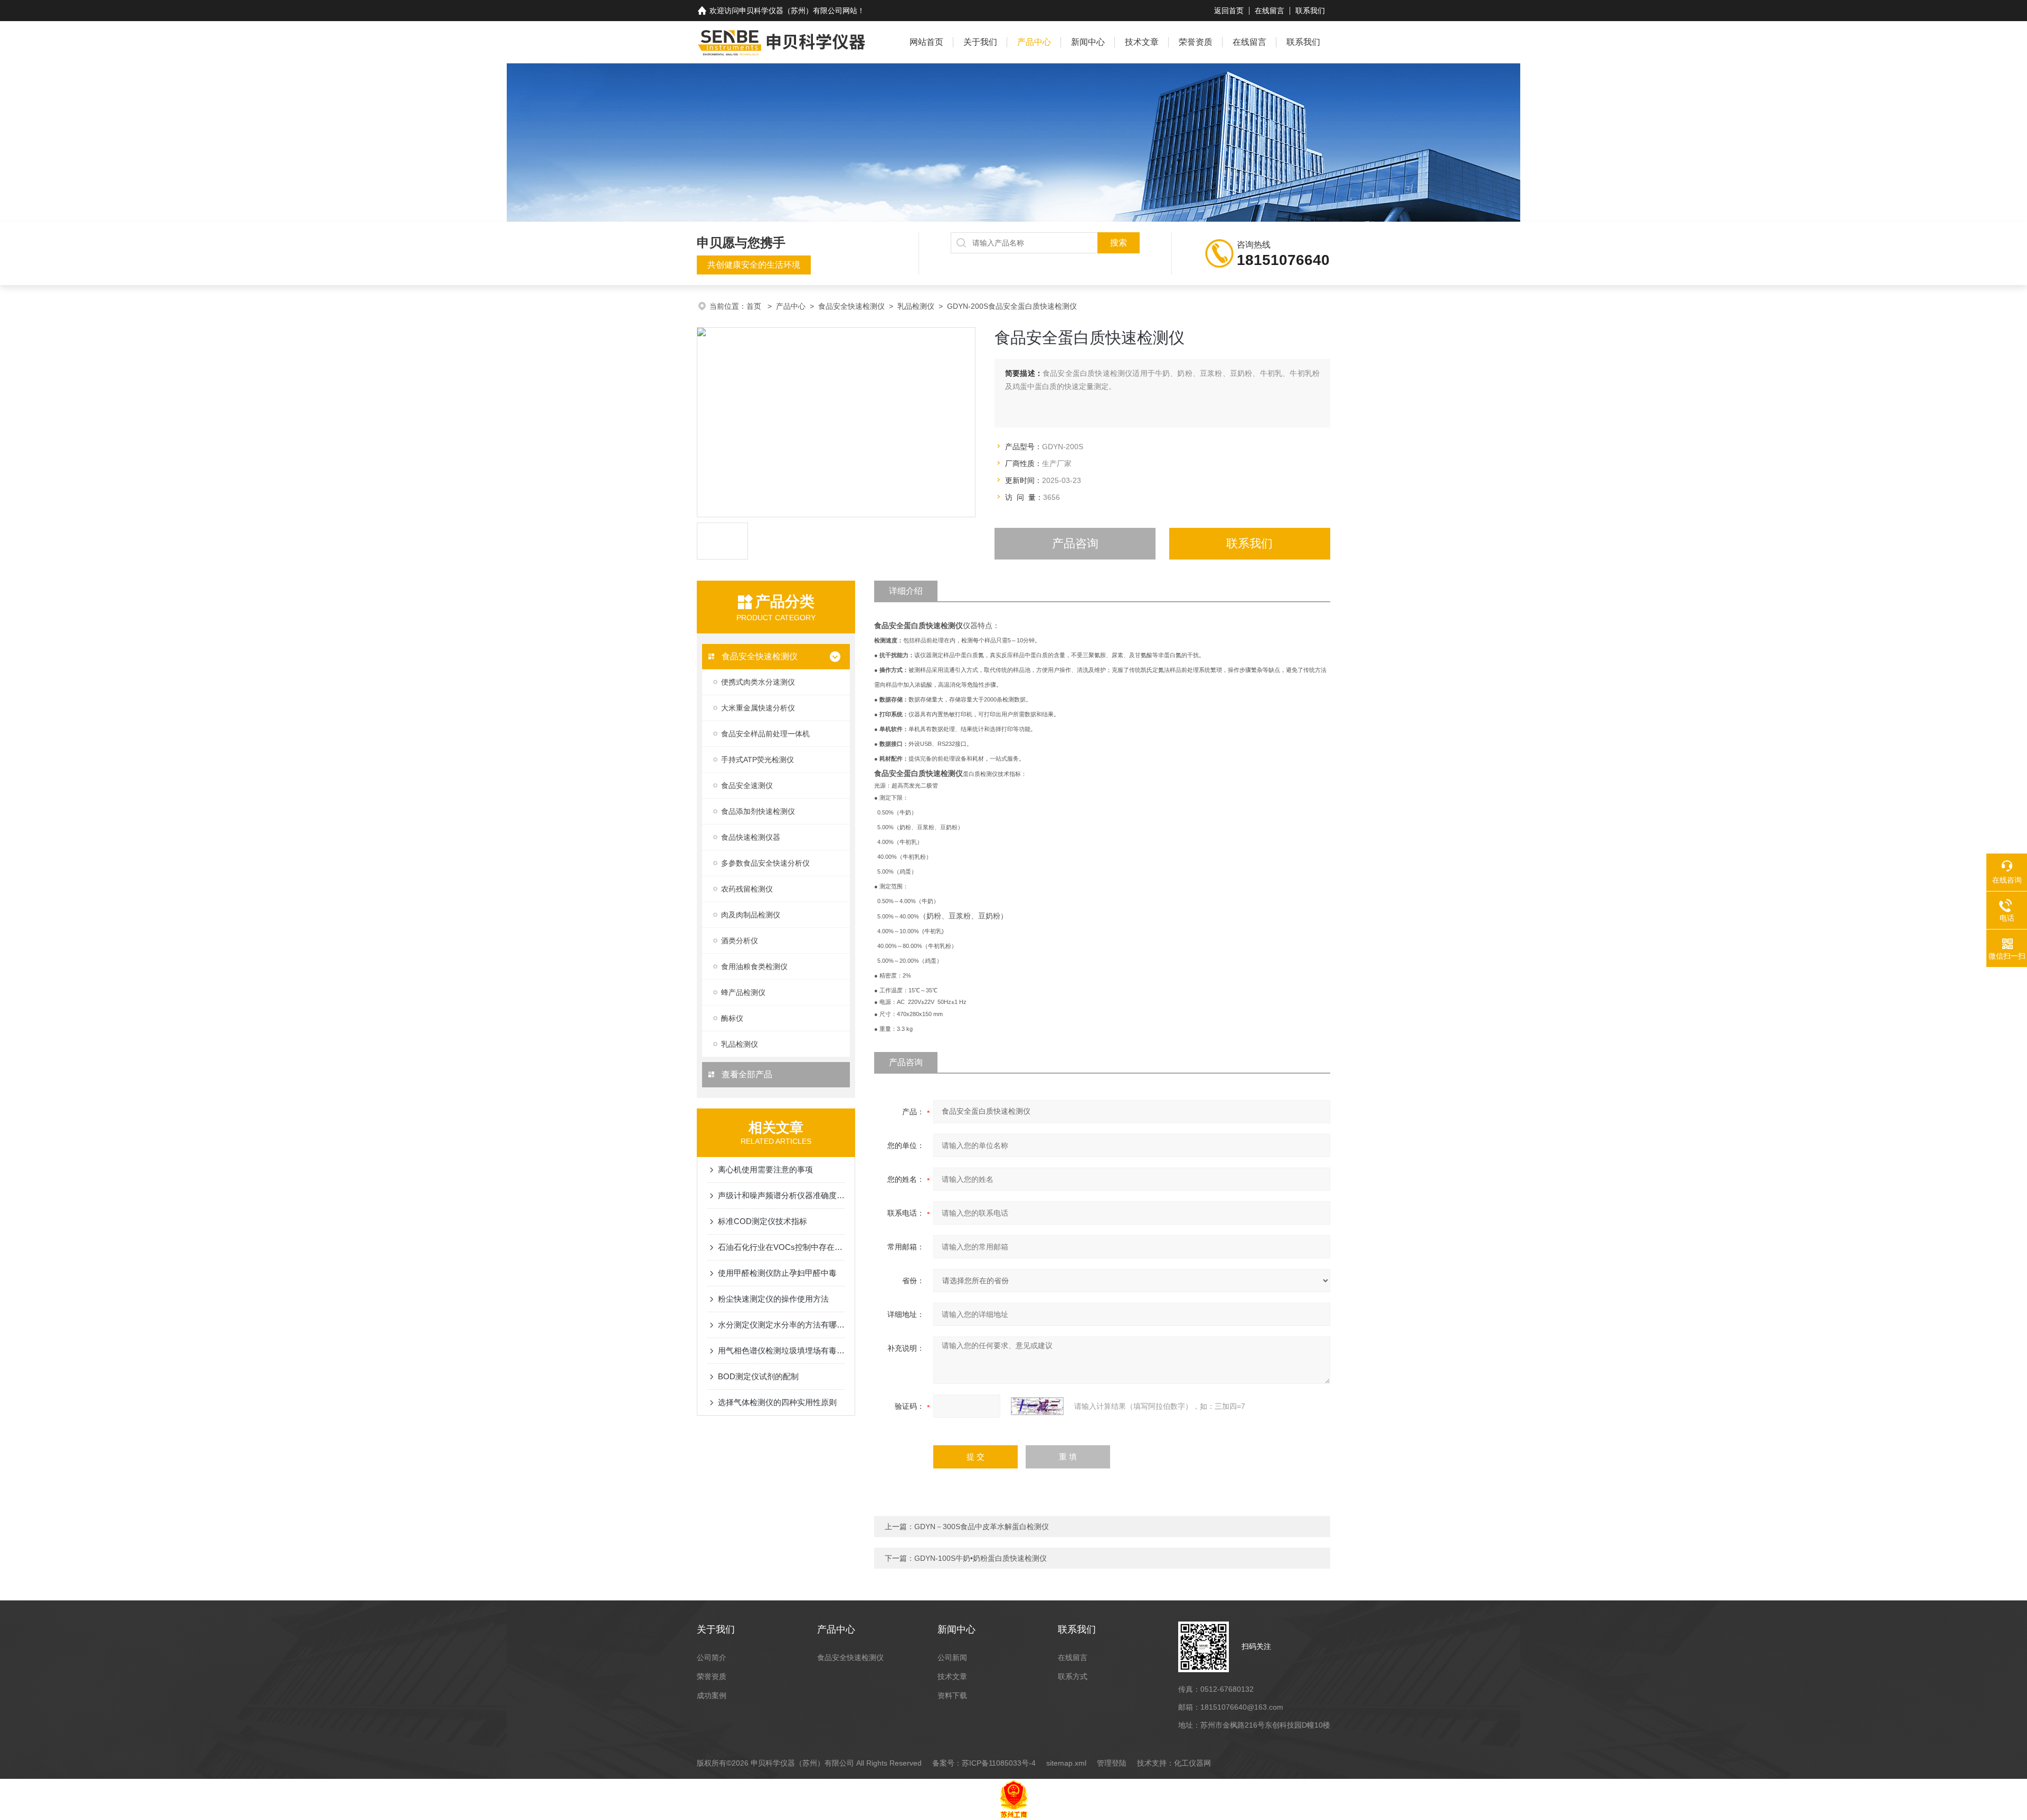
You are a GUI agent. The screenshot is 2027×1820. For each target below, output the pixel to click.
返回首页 (1229, 11)
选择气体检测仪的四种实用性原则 (777, 1402)
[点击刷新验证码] (1037, 1406)
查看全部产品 (746, 1074)
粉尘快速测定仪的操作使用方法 (773, 1299)
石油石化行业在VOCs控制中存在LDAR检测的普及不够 (781, 1247)
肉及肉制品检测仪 (751, 915)
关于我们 (980, 42)
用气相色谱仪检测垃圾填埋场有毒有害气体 (781, 1350)
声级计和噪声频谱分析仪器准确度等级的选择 (781, 1195)
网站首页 (926, 42)
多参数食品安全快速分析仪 (765, 863)
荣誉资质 (1196, 42)
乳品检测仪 (916, 306)
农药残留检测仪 (747, 889)
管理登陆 (1112, 1763)
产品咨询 (1075, 543)
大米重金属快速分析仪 (758, 708)
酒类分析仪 (740, 941)
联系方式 (1073, 1676)
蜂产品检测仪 (743, 992)
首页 (755, 306)
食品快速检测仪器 (751, 837)
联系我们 (1310, 11)
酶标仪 (732, 1018)
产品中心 (1034, 42)
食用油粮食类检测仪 (754, 966)
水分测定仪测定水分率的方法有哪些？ (781, 1325)
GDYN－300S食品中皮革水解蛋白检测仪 (982, 1527)
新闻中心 (1088, 42)
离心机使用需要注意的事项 (765, 1169)
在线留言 (1270, 11)
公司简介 (712, 1657)
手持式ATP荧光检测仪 (757, 760)
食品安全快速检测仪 (851, 306)
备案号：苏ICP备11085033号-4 (984, 1763)
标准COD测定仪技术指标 (763, 1221)
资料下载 (952, 1695)
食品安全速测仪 (747, 785)
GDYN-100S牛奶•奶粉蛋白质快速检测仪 (981, 1558)
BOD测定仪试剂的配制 (758, 1376)
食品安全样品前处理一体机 (765, 734)
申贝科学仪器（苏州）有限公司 (791, 11)
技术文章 (1142, 42)
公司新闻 (952, 1657)
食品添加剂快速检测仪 (758, 811)
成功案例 (712, 1695)
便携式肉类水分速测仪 (758, 682)
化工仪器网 (1192, 1763)
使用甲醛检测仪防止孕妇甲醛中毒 (777, 1273)
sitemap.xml (1066, 1763)
